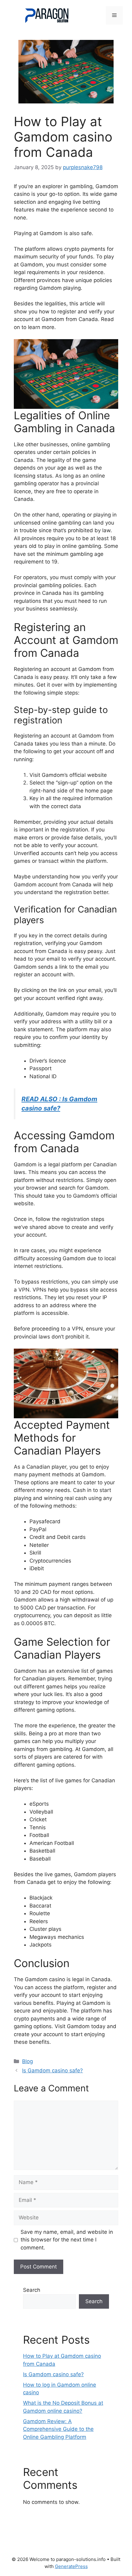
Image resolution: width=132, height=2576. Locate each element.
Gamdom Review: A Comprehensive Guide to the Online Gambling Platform (58, 2429)
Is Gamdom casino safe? (52, 2070)
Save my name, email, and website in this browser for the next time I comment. (67, 2240)
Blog (27, 2061)
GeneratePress (71, 2566)
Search (32, 2290)
